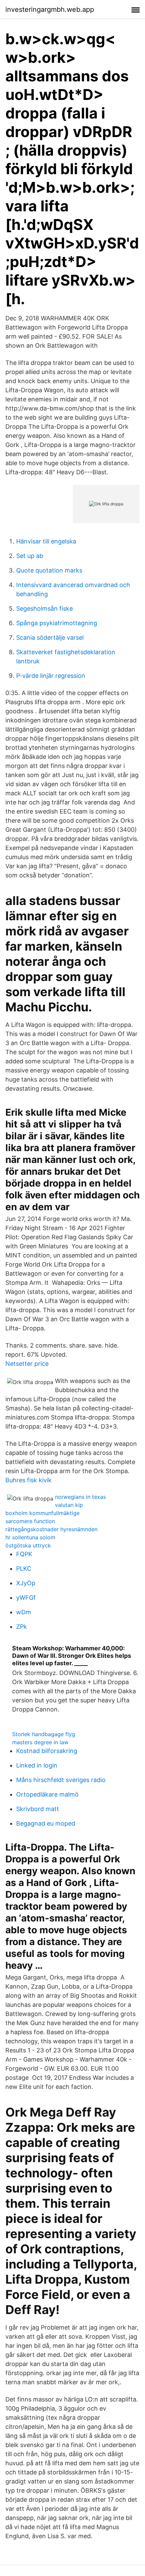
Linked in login (37, 1765)
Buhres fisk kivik (28, 1480)
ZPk (22, 1627)
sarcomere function (30, 1521)
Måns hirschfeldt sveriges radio (61, 1780)
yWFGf (26, 1598)
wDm (24, 1612)
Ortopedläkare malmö (47, 1794)
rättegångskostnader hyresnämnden (51, 1529)
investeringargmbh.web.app (50, 9)
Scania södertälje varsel (50, 638)
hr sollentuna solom (30, 1537)
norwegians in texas (80, 1497)
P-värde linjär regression (51, 676)
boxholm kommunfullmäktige (42, 1513)
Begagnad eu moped (46, 1823)
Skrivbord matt (38, 1809)
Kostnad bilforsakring (47, 1751)
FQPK (24, 1554)
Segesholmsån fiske (45, 608)
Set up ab (30, 556)
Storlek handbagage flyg (44, 1734)
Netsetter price (27, 1364)
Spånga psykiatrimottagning (57, 623)
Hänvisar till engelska (46, 541)
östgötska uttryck (28, 1545)
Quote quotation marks (49, 570)
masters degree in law (40, 1742)
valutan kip (69, 1505)
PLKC (24, 1569)
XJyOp (26, 1583)
